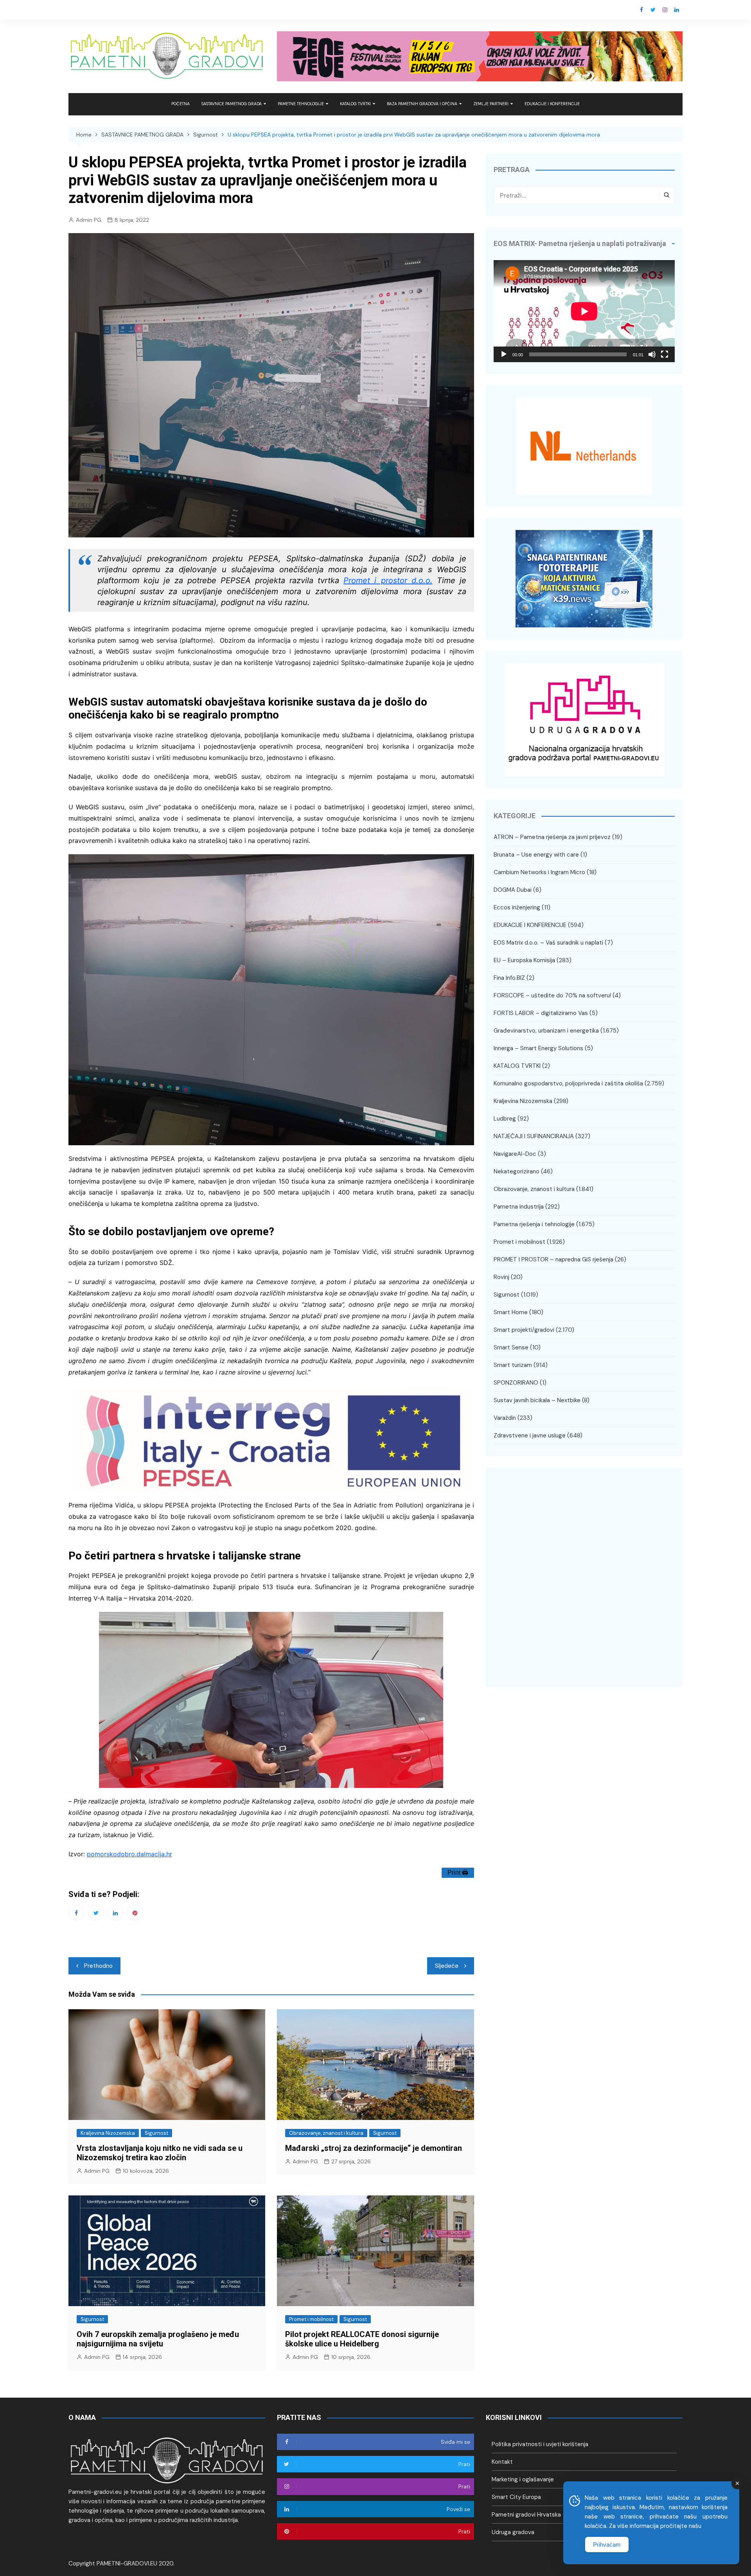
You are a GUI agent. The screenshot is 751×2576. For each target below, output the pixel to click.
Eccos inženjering (517, 907)
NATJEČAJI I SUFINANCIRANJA (534, 1136)
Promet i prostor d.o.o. (388, 580)
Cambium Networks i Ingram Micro (539, 872)
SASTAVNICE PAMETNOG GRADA (232, 104)
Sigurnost (156, 2133)
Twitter (653, 10)
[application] (584, 311)
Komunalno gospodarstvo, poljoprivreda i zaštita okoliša (568, 1083)
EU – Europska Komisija (524, 960)
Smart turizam (513, 1365)
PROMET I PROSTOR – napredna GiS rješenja (553, 1259)
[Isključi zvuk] (652, 354)
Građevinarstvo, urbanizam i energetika (546, 1031)
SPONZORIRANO (516, 1383)
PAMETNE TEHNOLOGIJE (301, 104)
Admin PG (89, 220)
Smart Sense (511, 1347)
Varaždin (505, 1418)
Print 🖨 (458, 1873)
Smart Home (511, 1312)
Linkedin (677, 10)
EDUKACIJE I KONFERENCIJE (552, 104)
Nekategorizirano (517, 1171)
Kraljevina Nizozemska (108, 2133)
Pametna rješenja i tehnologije (534, 1224)
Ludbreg (505, 1119)
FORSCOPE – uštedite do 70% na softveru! (552, 995)
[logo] (167, 2460)
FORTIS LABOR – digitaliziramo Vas (541, 1013)
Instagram (665, 10)
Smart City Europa (516, 2497)
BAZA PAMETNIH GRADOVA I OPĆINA (422, 104)
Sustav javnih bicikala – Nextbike (537, 1400)
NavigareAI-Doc (515, 1154)
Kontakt (502, 2462)
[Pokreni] (504, 354)
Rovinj (501, 1277)
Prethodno (98, 1966)
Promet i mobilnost (311, 2319)
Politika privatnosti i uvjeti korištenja (540, 2444)
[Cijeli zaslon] (665, 354)
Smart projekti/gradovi (524, 1330)
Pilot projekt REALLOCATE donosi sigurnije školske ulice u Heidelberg (362, 2339)
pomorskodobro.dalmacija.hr (129, 1854)
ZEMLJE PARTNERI (491, 104)
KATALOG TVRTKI (355, 104)
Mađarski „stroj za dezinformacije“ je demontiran (374, 2148)
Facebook (641, 10)
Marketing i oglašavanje (523, 2479)
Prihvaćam (607, 2545)
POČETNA (181, 104)
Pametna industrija (519, 1207)
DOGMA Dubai (513, 890)
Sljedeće (447, 1966)
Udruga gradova (513, 2532)
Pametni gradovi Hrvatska (526, 2515)
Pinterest (135, 1913)
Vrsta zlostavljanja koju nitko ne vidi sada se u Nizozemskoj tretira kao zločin (160, 2153)
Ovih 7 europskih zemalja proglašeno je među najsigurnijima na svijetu (158, 2339)
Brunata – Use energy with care (536, 855)
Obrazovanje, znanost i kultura (326, 2133)
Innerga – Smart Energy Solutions (538, 1048)
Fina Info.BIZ (509, 978)
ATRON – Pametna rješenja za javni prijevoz (552, 837)
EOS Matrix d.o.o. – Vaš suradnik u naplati (548, 943)
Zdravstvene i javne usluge (530, 1435)
